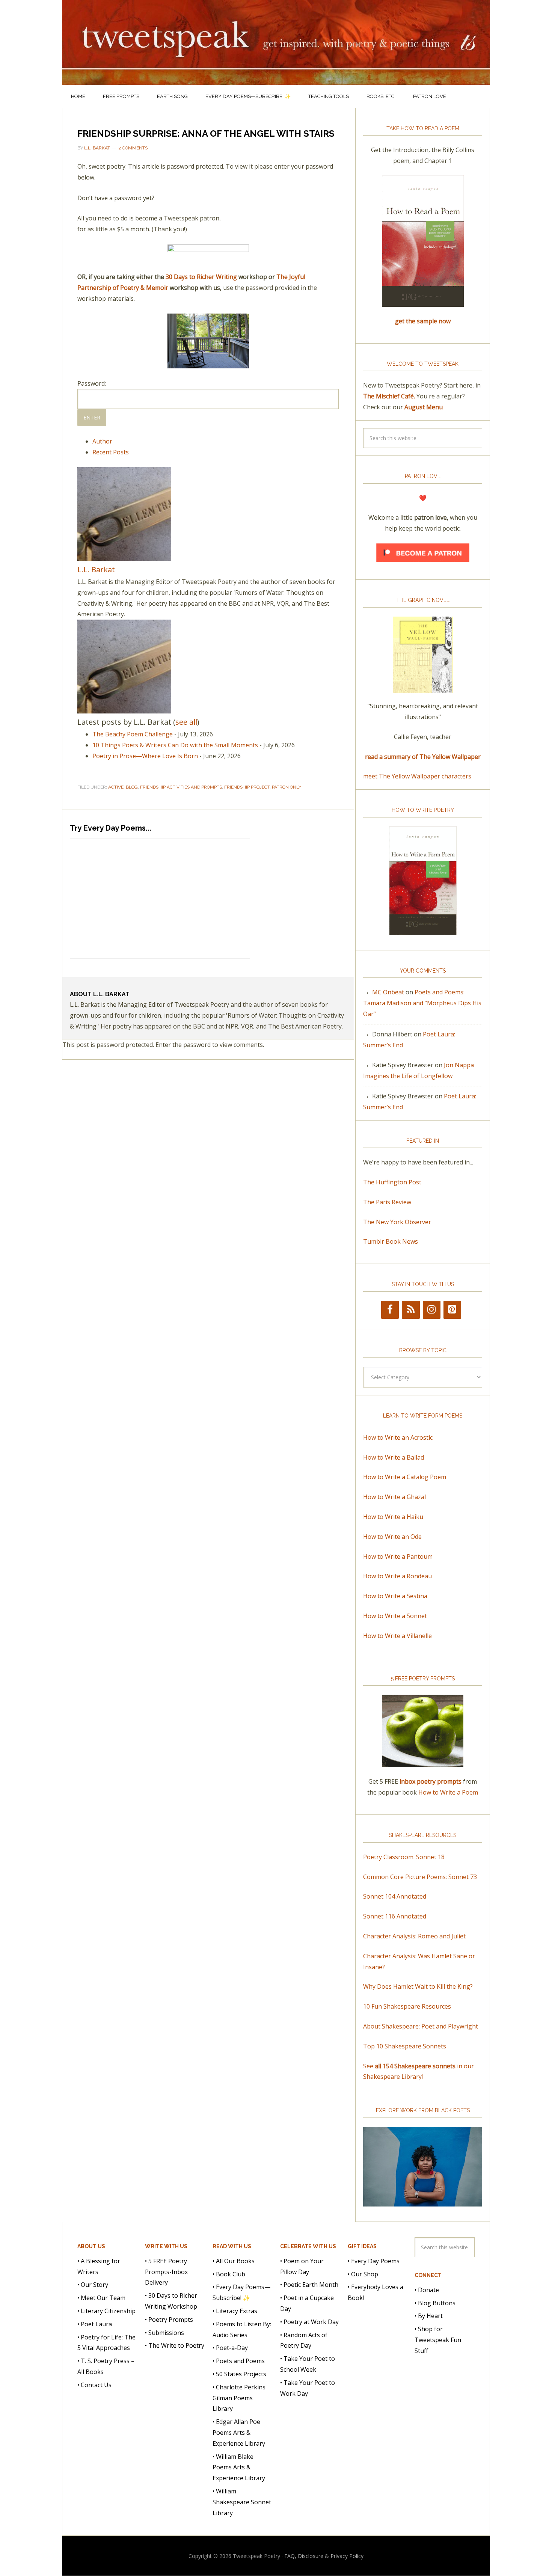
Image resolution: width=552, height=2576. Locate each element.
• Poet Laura (95, 2324)
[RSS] (411, 1310)
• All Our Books (234, 2261)
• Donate (427, 2290)
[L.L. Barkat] (124, 557)
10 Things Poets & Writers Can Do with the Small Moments (175, 745)
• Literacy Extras (235, 2311)
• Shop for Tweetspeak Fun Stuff (438, 2340)
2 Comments (133, 148)
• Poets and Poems (239, 2361)
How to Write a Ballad (394, 1457)
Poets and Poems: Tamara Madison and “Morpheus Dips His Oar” (422, 1003)
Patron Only (287, 787)
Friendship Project (247, 787)
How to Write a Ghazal (394, 1497)
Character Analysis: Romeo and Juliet (414, 1936)
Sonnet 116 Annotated (395, 1916)
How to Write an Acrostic (398, 1437)
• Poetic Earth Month (309, 2285)
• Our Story (93, 2285)
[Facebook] (390, 1310)
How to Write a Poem (448, 1792)
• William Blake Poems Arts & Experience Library (239, 2467)
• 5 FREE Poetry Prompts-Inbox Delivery (166, 2272)
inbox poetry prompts (431, 1781)
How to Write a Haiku (393, 1517)
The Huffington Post (392, 1182)
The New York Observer (397, 1222)
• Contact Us (94, 2385)
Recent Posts (111, 452)
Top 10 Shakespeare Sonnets (405, 2046)
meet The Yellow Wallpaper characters (417, 776)
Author (102, 441)
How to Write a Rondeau (397, 1576)
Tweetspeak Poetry (276, 43)
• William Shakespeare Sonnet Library (242, 2502)
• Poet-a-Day (230, 2348)
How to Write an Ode (392, 1537)
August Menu (424, 407)
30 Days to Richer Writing (201, 277)
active (116, 787)
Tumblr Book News (391, 1241)
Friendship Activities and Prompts (181, 787)
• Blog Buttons (435, 2303)
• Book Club (229, 2274)
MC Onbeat (388, 992)
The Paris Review (387, 1202)
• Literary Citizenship (106, 2311)
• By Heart (429, 2316)
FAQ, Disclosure (304, 2556)
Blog (132, 787)
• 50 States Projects (239, 2374)
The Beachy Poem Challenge (133, 734)
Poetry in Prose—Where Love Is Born (145, 756)
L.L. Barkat (96, 569)
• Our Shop (363, 2274)
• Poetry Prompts (169, 2320)
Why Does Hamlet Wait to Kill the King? (418, 1986)
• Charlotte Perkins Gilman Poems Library (239, 2398)
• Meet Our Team (101, 2298)
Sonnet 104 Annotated (395, 1896)
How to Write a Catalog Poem (405, 1477)
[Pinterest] (452, 1310)
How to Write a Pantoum (398, 1556)
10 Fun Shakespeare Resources (407, 2006)
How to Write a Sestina (395, 1596)
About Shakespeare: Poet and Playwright (421, 2026)
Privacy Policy (347, 2556)
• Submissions (164, 2333)
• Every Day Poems (374, 2261)
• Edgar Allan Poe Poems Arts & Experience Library (239, 2433)
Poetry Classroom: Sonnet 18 (404, 1857)
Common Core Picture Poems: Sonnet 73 (420, 1877)
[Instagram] (432, 1310)
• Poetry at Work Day (309, 2322)
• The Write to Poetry (175, 2345)
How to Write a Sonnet (395, 1616)
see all (186, 722)
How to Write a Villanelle (397, 1636)
